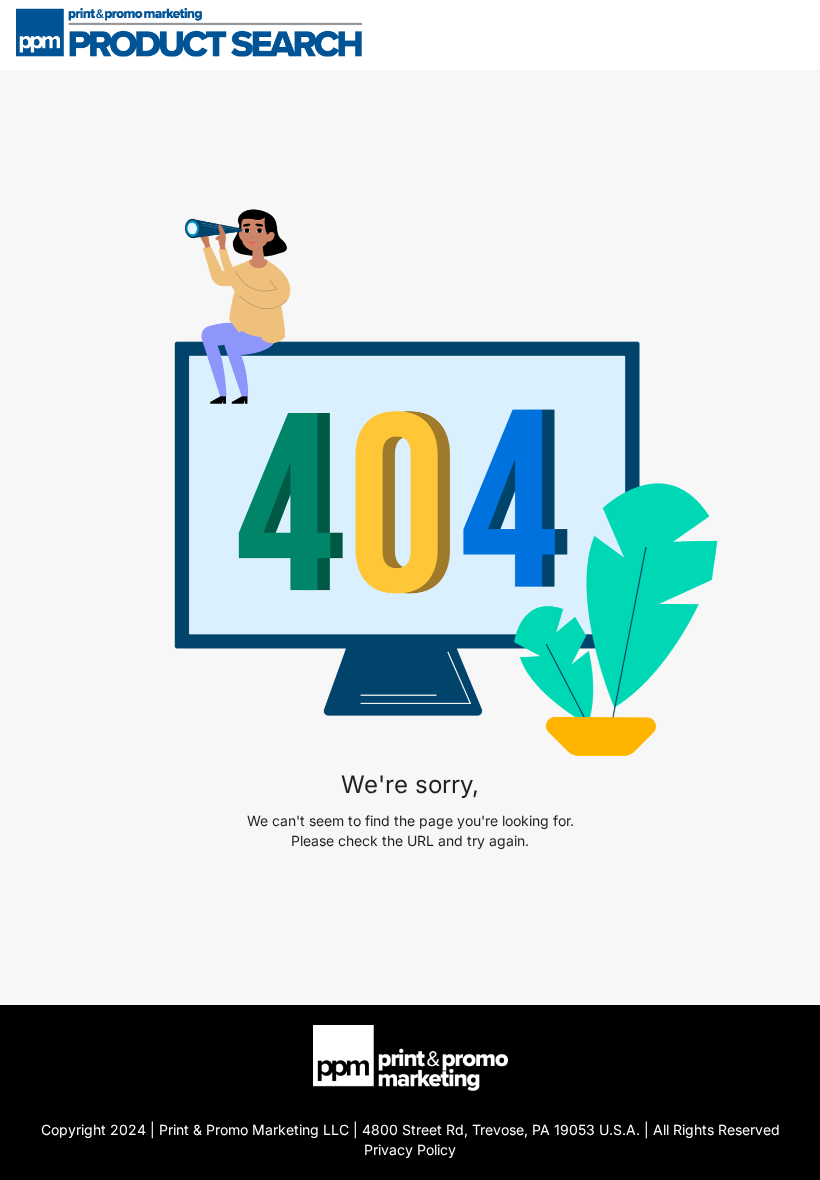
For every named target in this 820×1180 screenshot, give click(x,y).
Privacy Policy (410, 1149)
